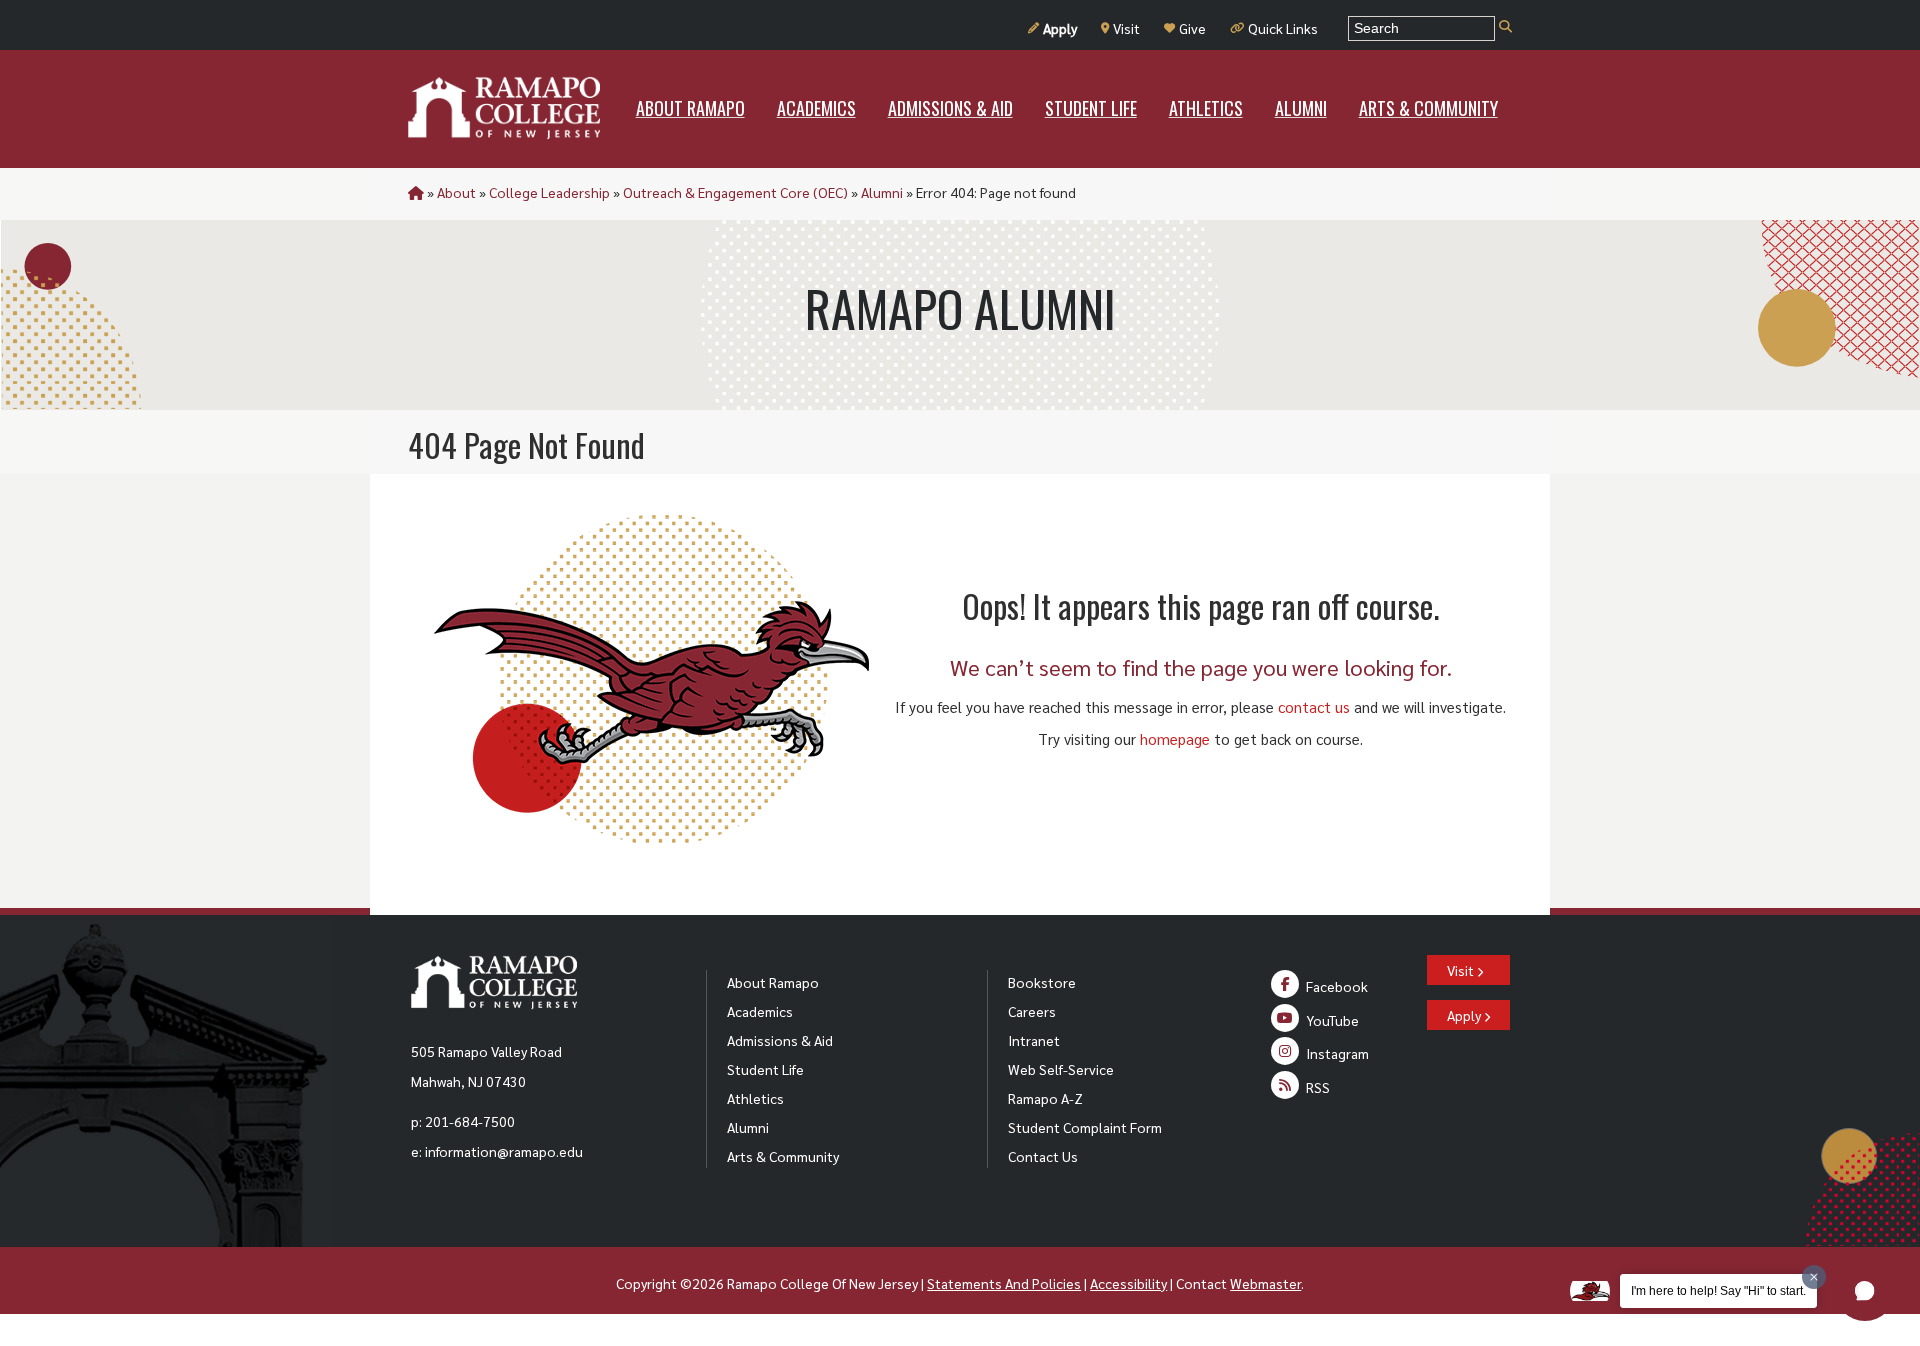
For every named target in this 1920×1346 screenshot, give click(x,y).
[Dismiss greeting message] (1814, 1277)
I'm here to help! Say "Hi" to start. (1718, 1291)
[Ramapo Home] (504, 108)
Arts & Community (783, 1156)
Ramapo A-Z (1045, 1098)
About (456, 192)
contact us (1314, 706)
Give (1192, 28)
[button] (1865, 1291)
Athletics (755, 1098)
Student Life (765, 1069)
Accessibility (1128, 1283)
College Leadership (549, 192)
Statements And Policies (1004, 1283)
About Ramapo (773, 982)
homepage (1175, 738)
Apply (1060, 28)
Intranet (1034, 1040)
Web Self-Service (1061, 1069)
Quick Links (1283, 28)
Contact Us (1043, 1156)
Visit (1126, 28)
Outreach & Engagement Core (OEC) (735, 192)
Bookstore (1042, 982)
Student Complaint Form (1085, 1127)
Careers (1032, 1011)
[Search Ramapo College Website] (1505, 27)
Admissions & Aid (780, 1040)
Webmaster (1265, 1283)
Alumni (882, 192)
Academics (760, 1011)
